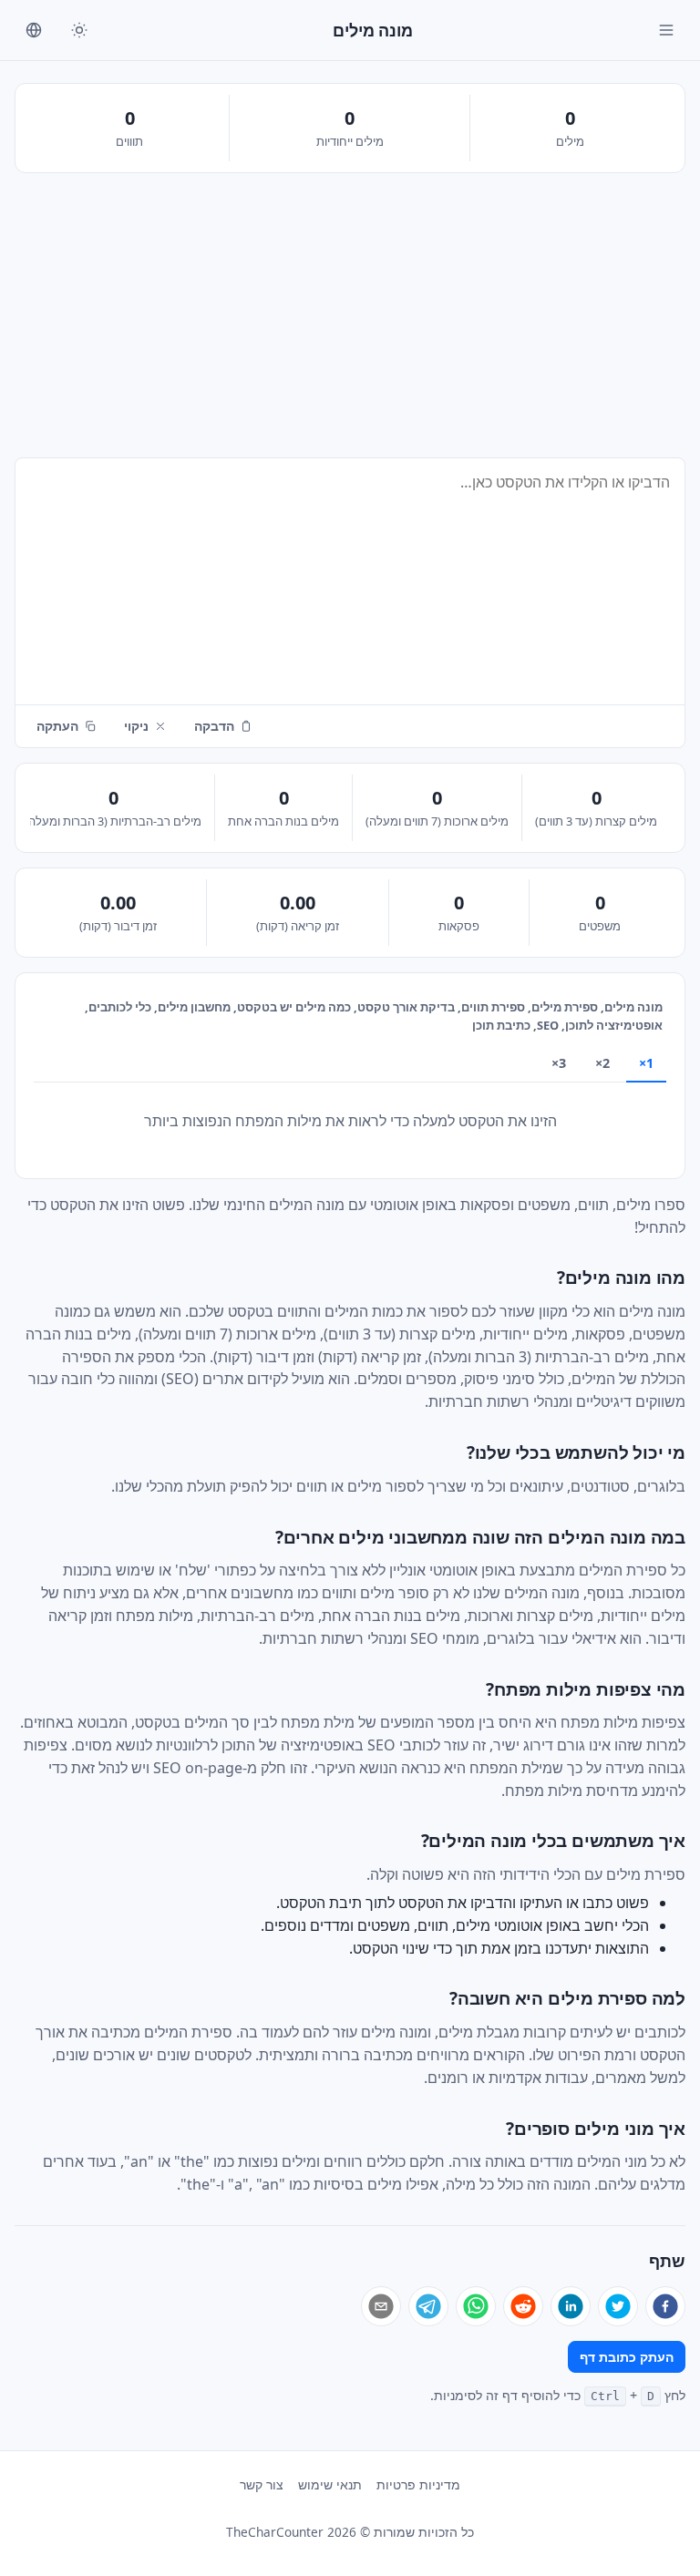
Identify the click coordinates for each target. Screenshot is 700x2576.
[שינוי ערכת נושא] (79, 30)
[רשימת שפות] (34, 30)
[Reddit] (523, 2306)
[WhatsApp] (476, 2306)
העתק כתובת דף (627, 2357)
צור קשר (262, 2484)
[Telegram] (428, 2306)
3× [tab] (559, 1063)
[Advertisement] (350, 315)
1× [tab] (646, 1063)
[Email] (381, 2306)
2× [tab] (602, 1063)
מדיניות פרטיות (418, 2484)
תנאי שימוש (330, 2484)
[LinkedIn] (571, 2306)
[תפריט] (666, 30)
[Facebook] (665, 2306)
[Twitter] (618, 2306)
